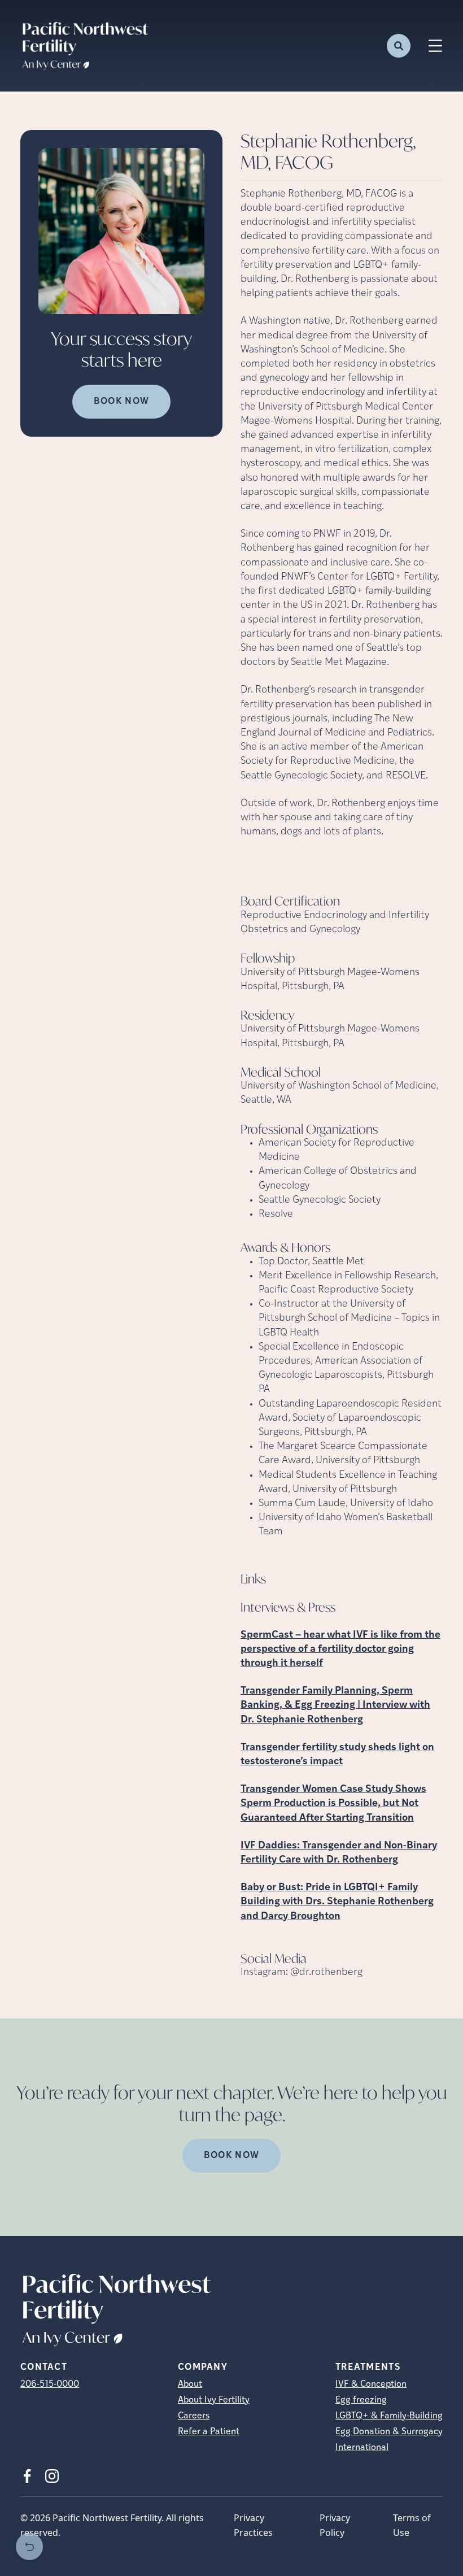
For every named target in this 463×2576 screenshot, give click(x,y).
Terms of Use (412, 2525)
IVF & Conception (371, 2384)
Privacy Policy (335, 2525)
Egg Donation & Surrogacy (389, 2432)
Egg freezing (361, 2400)
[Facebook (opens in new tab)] (27, 2476)
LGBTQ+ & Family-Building (389, 2416)
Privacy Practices (253, 2525)
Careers (194, 2416)
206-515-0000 (50, 2384)
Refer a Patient (209, 2432)
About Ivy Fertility (214, 2400)
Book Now (121, 402)
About (190, 2384)
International (362, 2448)
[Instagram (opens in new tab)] (52, 2476)
